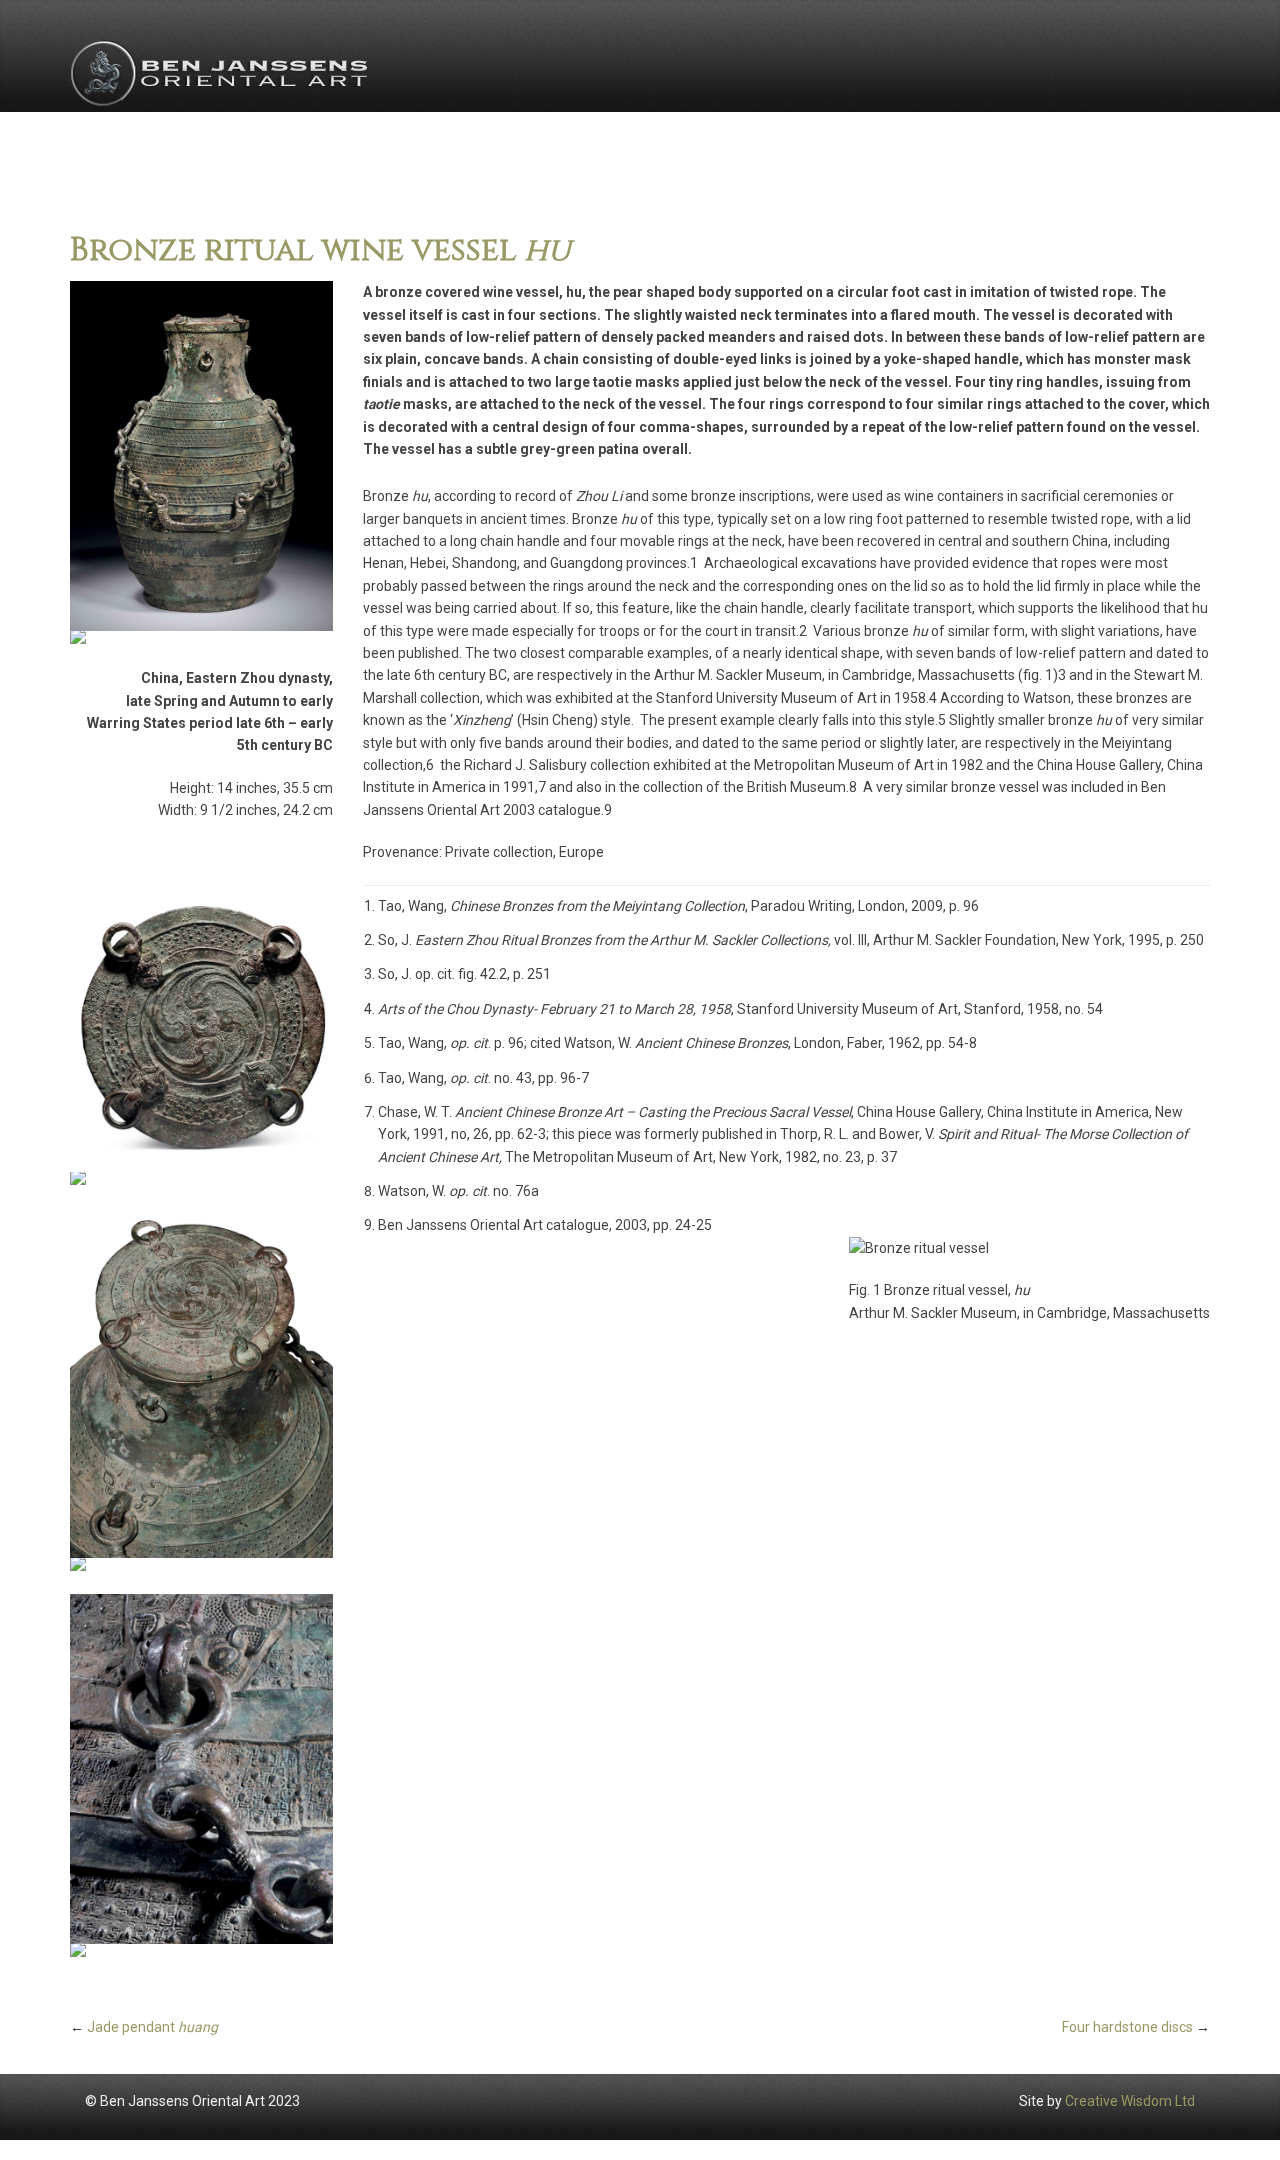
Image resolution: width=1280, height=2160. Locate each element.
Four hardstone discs (1127, 2027)
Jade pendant (152, 2027)
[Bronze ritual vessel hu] (201, 456)
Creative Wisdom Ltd (1130, 2101)
